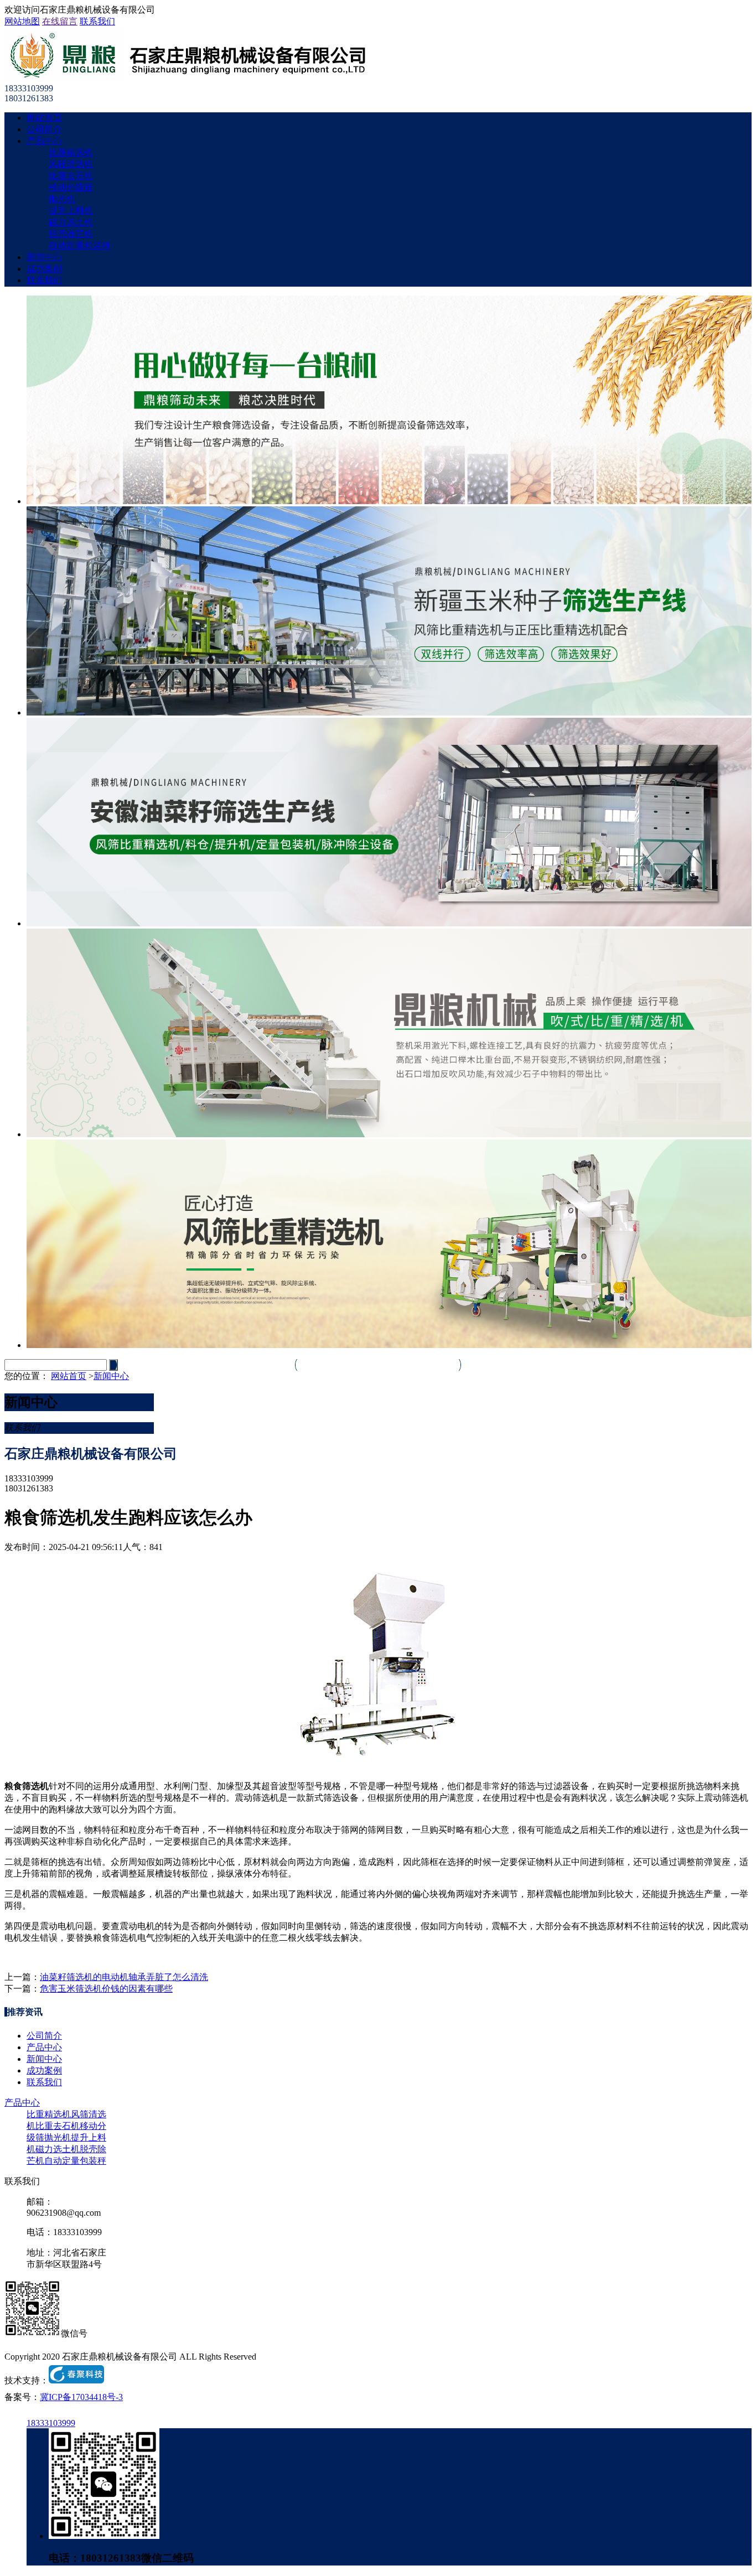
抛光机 (62, 199)
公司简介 (44, 129)
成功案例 (44, 269)
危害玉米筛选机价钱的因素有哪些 (106, 1989)
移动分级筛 (71, 187)
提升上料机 (71, 211)
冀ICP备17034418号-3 (81, 2397)
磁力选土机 (71, 222)
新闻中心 (44, 257)
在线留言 (60, 21)
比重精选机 (71, 152)
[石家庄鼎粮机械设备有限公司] (185, 78)
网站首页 (44, 118)
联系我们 (97, 21)
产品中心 (44, 141)
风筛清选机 (71, 164)
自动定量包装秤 (80, 245)
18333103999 (51, 2423)
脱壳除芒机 (71, 234)
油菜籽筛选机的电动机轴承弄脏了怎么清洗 (124, 1977)
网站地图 (22, 21)
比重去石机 (71, 176)
